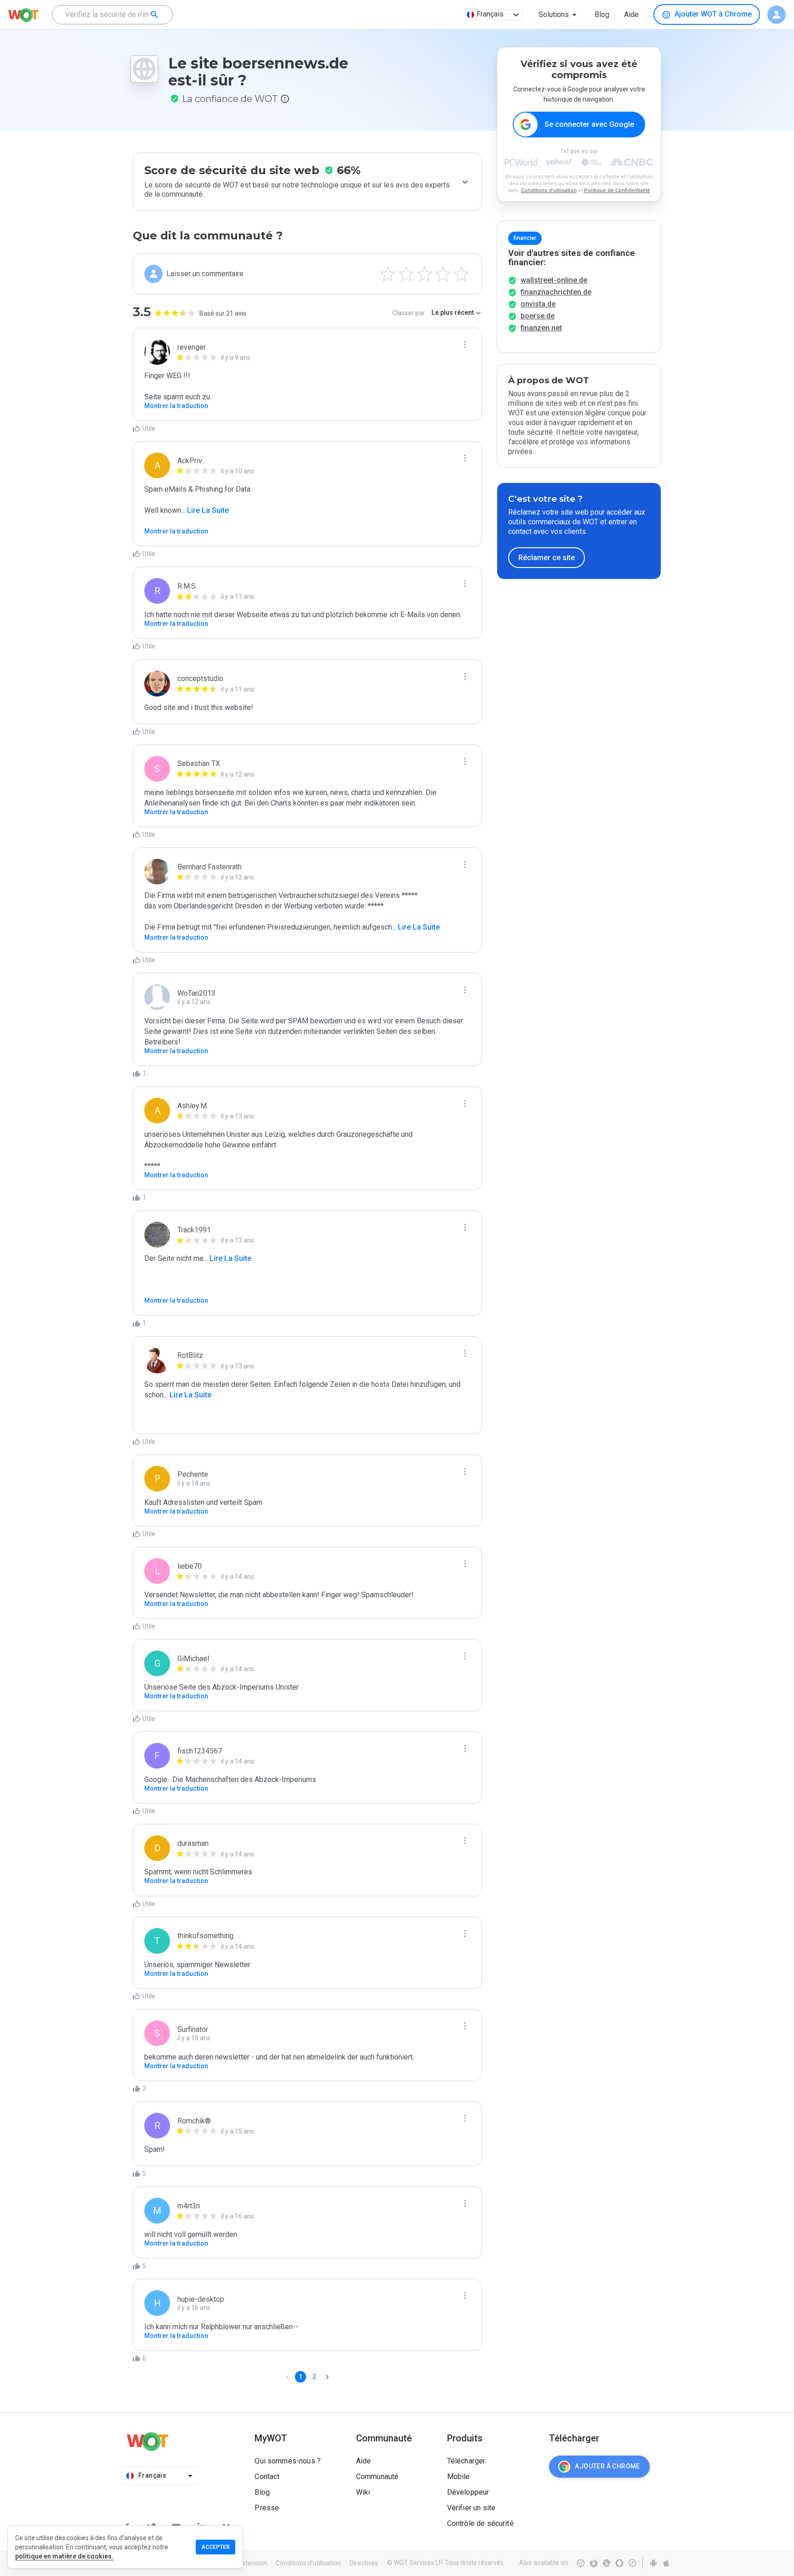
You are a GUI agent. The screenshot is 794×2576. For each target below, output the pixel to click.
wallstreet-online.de (554, 280)
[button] (559, 15)
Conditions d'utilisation (549, 190)
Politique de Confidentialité (617, 190)
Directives (364, 2563)
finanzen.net (541, 328)
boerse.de (538, 316)
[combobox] (112, 15)
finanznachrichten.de (556, 292)
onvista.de (538, 304)
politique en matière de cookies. (64, 2556)
